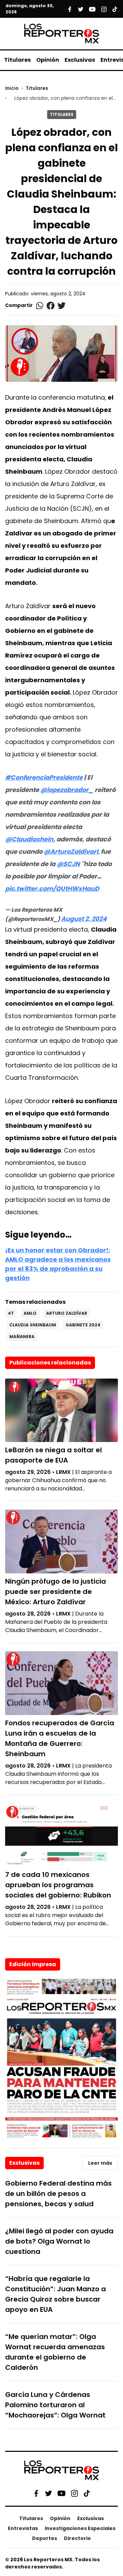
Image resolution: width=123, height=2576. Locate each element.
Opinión (48, 60)
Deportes (45, 2538)
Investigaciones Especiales (80, 2528)
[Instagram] (74, 2493)
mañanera (22, 1337)
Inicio (12, 88)
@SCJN (68, 864)
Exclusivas (80, 60)
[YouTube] (61, 2493)
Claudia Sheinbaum (33, 1325)
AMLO (30, 1313)
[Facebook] (36, 2493)
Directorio (77, 2538)
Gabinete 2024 (83, 1325)
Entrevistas (23, 2528)
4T (11, 1313)
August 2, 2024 (84, 919)
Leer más (100, 2163)
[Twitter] (49, 2493)
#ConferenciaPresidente (44, 777)
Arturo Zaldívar (67, 1313)
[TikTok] (87, 2493)
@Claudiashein (29, 839)
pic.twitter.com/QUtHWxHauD (52, 889)
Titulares (17, 60)
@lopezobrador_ (67, 790)
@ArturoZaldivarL (72, 852)
